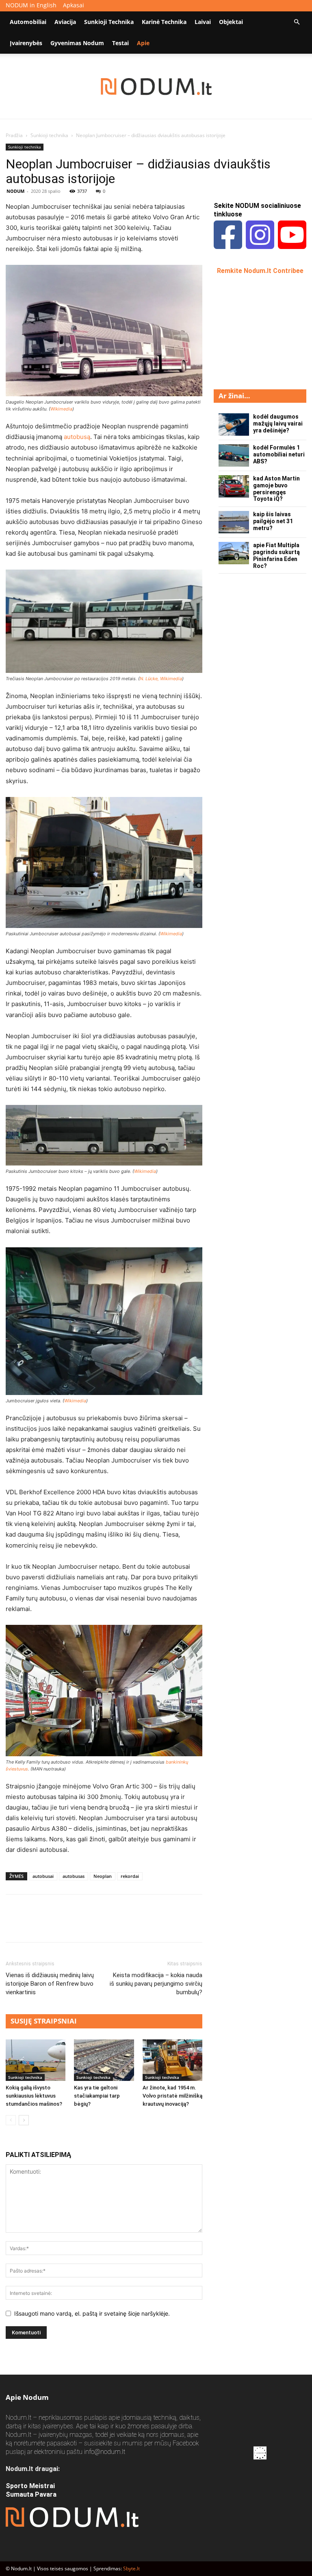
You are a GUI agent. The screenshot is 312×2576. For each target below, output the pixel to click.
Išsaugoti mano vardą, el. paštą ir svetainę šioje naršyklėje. (92, 2313)
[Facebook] (14, 1925)
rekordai (130, 1876)
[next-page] (24, 2120)
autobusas (74, 1876)
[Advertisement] (263, 331)
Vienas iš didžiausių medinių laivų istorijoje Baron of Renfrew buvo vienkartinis (50, 1984)
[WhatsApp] (70, 1925)
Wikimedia (61, 409)
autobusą (77, 437)
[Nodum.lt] (156, 87)
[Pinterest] (51, 1925)
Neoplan (103, 1876)
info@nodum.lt (105, 2452)
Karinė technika (164, 22)
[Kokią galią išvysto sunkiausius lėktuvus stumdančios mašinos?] (36, 2060)
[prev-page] (11, 2120)
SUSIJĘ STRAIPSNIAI (44, 2021)
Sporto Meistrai (30, 2486)
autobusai (43, 1876)
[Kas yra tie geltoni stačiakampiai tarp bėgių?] (104, 2060)
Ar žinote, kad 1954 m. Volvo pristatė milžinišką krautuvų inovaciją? (172, 2096)
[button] (297, 22)
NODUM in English (31, 5)
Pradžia (14, 135)
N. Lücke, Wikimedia (161, 679)
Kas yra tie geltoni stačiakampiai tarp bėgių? (97, 2096)
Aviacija (65, 22)
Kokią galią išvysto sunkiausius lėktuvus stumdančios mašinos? (34, 2096)
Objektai (231, 22)
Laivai (203, 22)
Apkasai (74, 5)
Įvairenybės (26, 43)
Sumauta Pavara (31, 2494)
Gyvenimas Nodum (77, 43)
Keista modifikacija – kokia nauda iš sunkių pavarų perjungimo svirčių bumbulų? (156, 1984)
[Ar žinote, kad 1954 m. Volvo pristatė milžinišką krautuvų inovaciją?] (172, 2060)
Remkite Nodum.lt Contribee (260, 271)
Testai (120, 43)
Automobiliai (28, 22)
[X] (32, 1925)
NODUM (15, 191)
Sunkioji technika (109, 22)
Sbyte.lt (131, 2568)
